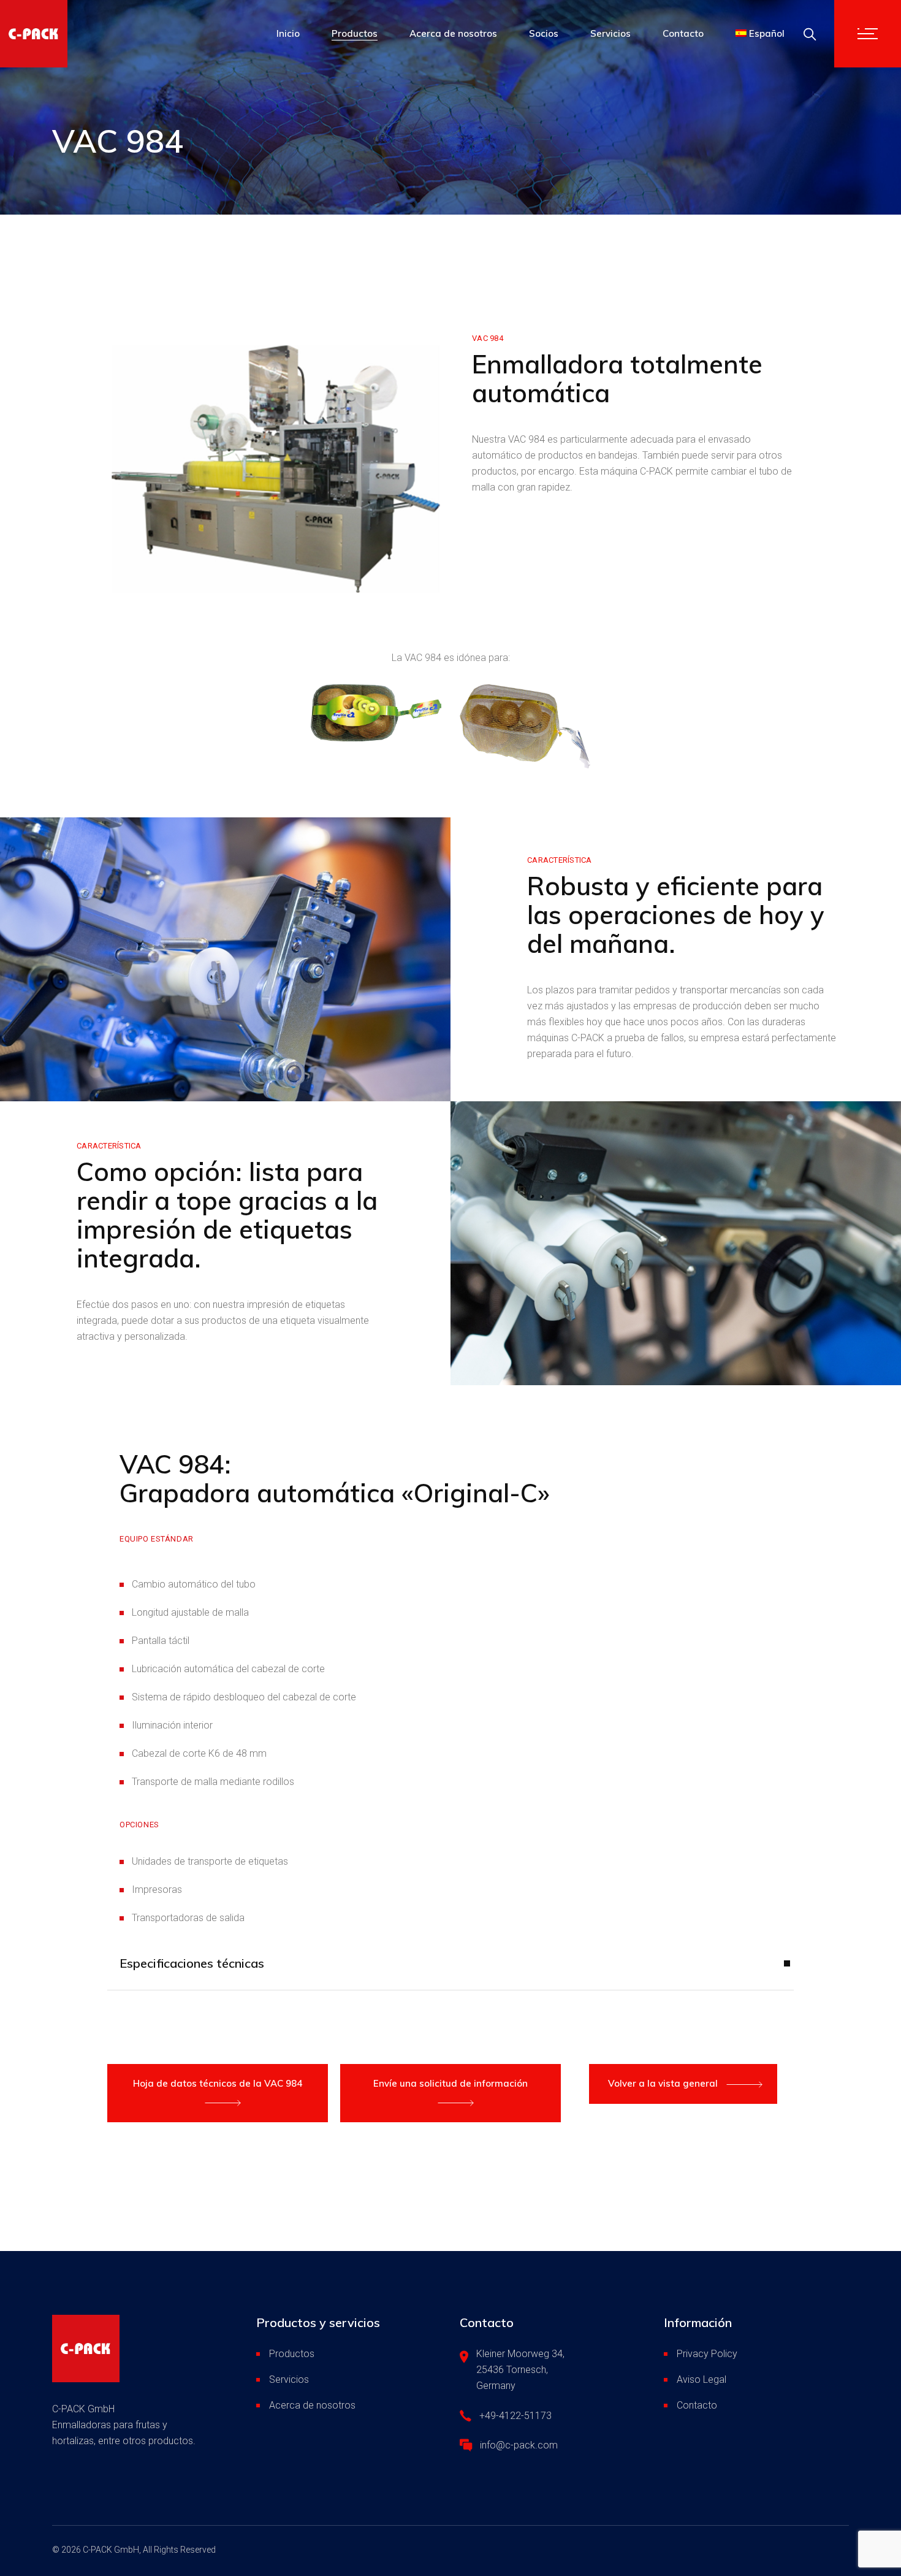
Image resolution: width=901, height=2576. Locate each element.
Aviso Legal (701, 2379)
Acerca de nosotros (312, 2405)
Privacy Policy (707, 2354)
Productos (292, 2354)
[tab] (450, 1972)
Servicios (289, 2379)
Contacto (697, 2405)
